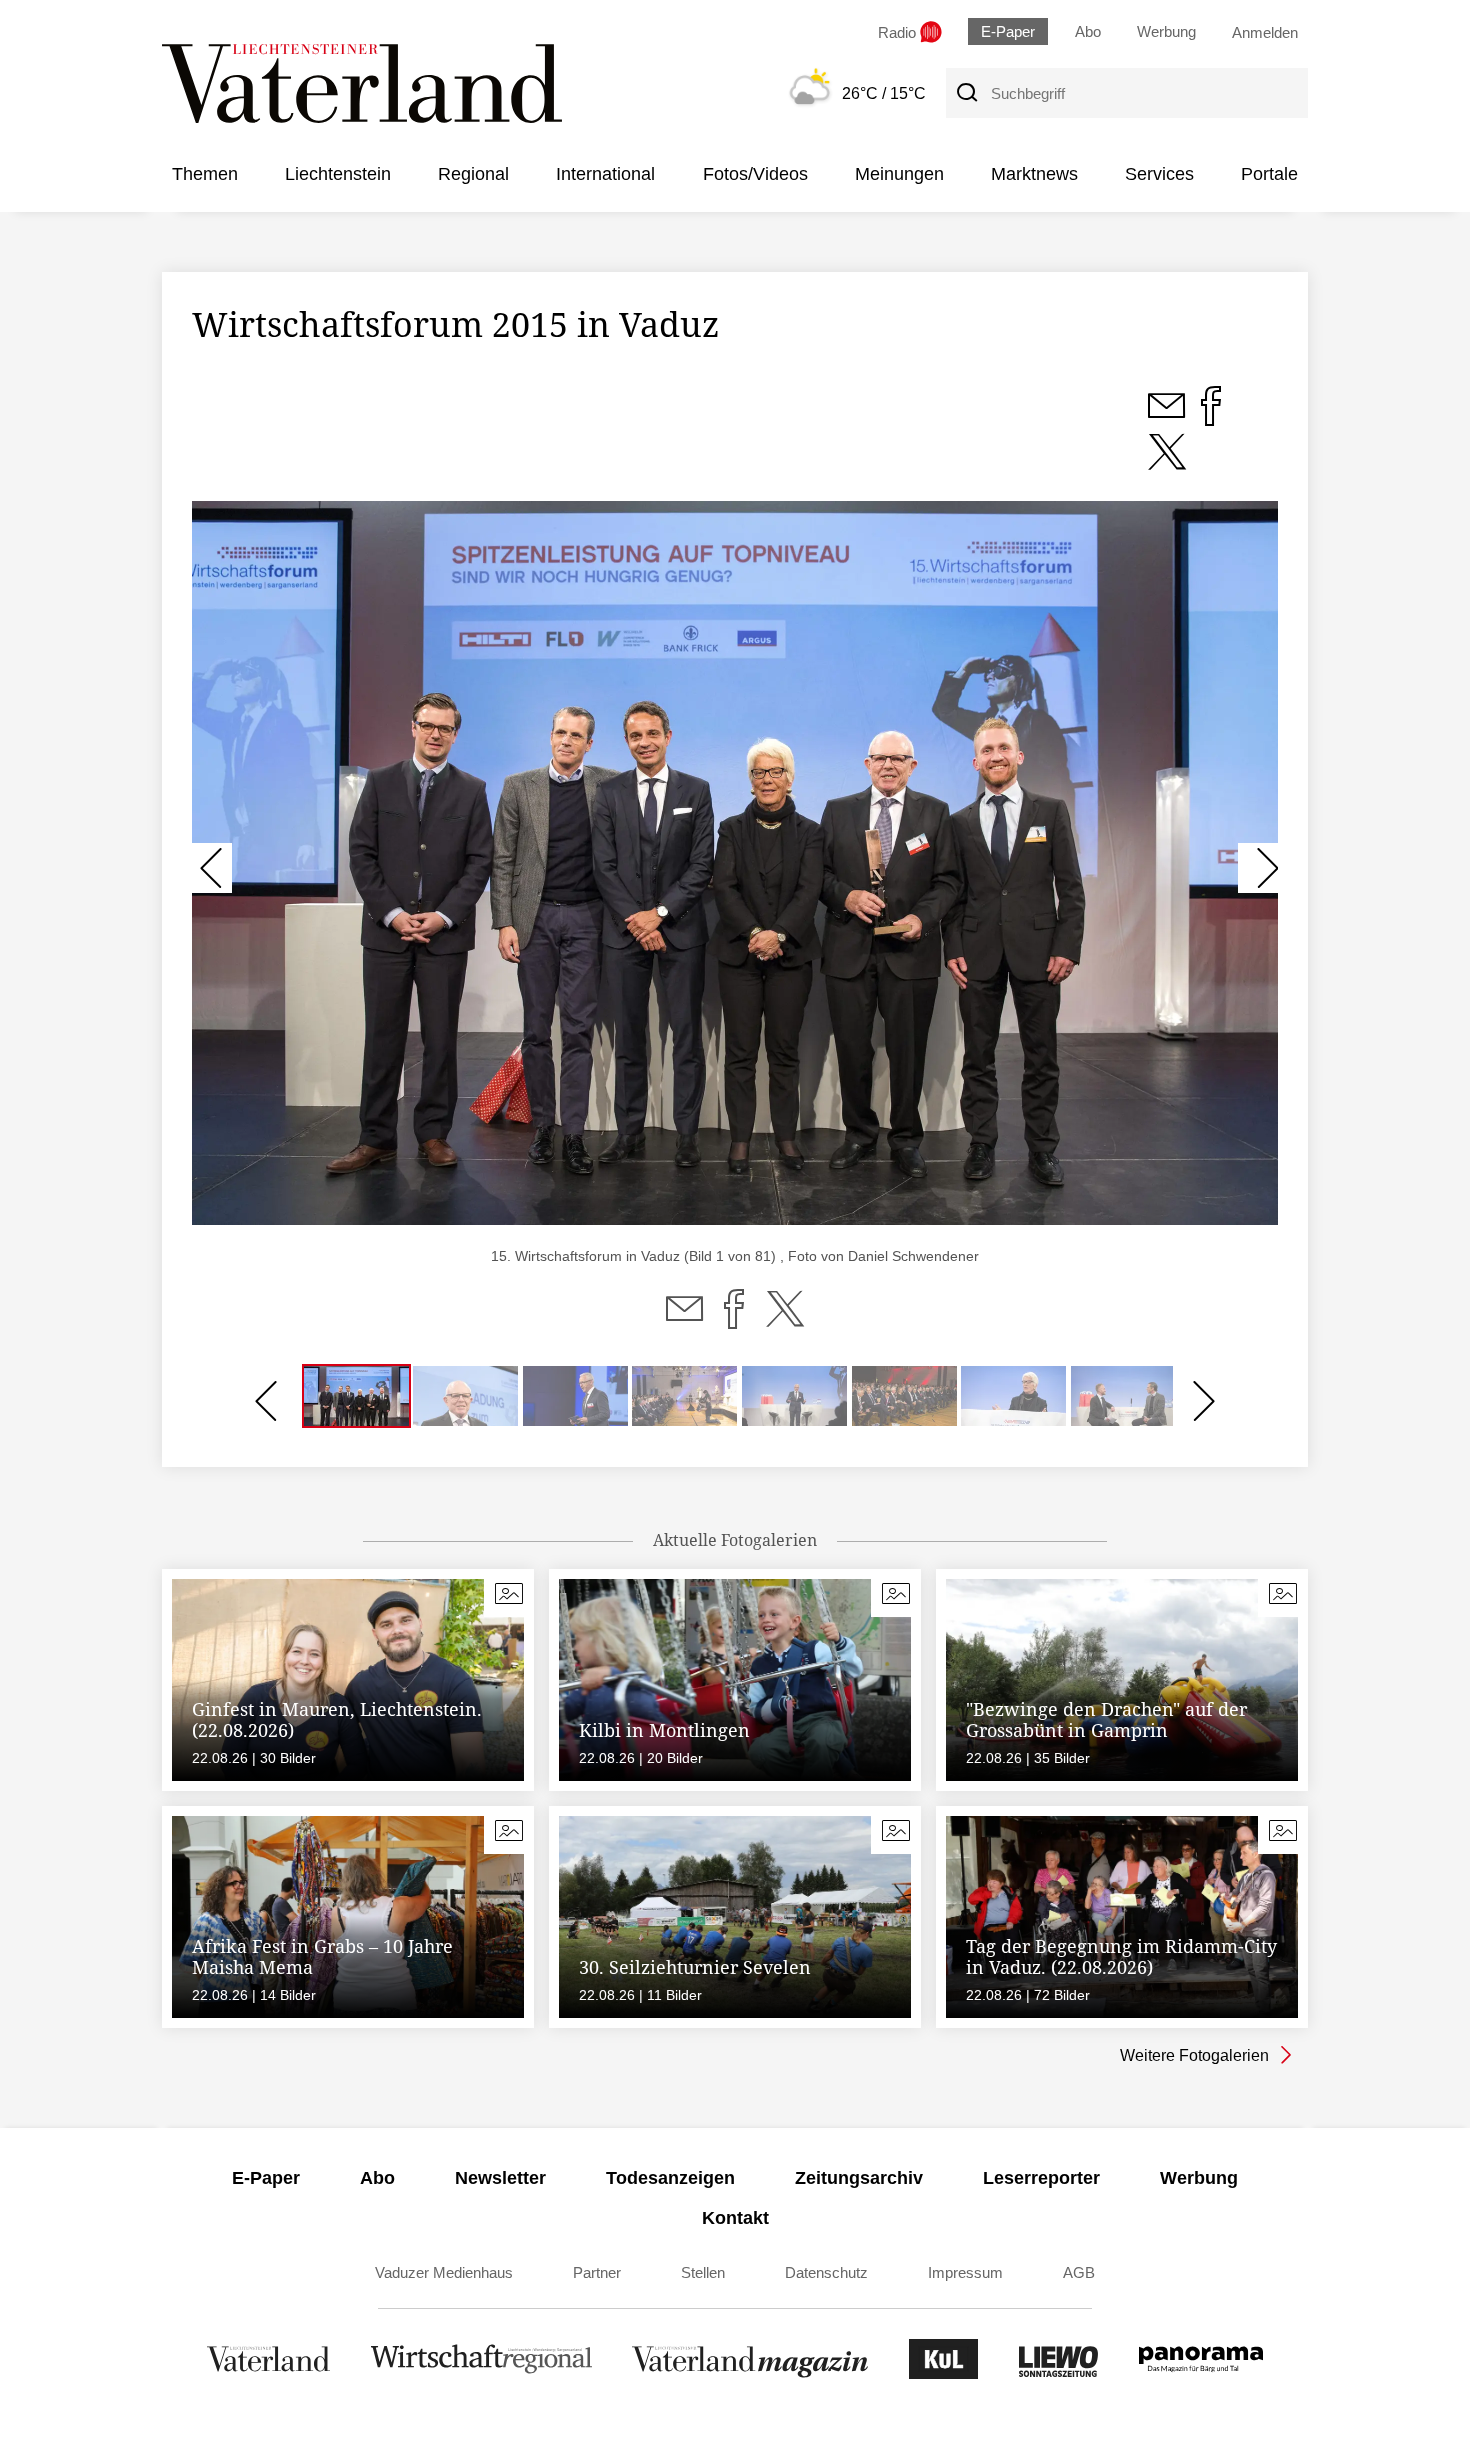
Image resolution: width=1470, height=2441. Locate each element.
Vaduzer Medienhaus (444, 2272)
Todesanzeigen (670, 2178)
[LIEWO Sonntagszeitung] (1059, 2373)
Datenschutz (826, 2272)
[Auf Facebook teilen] (734, 1321)
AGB (1079, 2272)
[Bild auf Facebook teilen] (1211, 417)
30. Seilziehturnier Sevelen (695, 1967)
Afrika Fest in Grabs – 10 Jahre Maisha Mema (322, 1957)
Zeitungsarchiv (859, 2178)
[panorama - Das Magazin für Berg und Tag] (1201, 2373)
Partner (597, 2272)
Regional (473, 174)
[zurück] (212, 868)
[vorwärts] (1258, 868)
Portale (1269, 174)
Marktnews (1034, 174)
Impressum (965, 2272)
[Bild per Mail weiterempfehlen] (1168, 417)
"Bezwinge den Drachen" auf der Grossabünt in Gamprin (1106, 1720)
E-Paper (1008, 31)
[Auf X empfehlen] (785, 1321)
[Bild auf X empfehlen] (1167, 463)
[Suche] (966, 93)
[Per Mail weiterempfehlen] (684, 1321)
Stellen (703, 2272)
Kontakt (735, 2218)
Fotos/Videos (755, 174)
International (605, 174)
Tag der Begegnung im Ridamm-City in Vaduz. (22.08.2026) (1121, 1957)
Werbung (1166, 31)
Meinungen (899, 174)
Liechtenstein (338, 174)
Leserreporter (1041, 2178)
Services (1159, 174)
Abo (1088, 31)
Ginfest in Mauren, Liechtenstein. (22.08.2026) (337, 1720)
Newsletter (500, 2178)
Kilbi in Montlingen (664, 1730)
